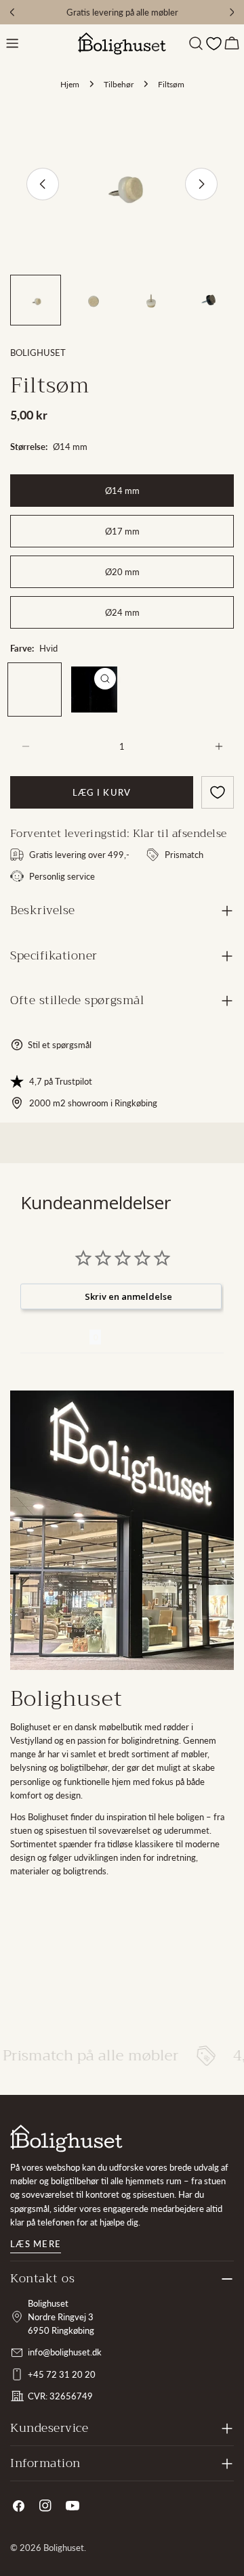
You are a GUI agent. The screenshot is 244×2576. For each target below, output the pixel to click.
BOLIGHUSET (38, 353)
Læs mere (36, 2244)
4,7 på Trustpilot (61, 1081)
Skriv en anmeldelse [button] (128, 1296)
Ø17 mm (122, 531)
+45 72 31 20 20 (62, 2374)
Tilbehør (119, 84)
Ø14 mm (122, 491)
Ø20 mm (122, 572)
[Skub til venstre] (43, 184)
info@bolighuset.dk (65, 2352)
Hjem (70, 84)
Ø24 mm (122, 612)
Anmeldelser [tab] (55, 1337)
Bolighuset (64, 2548)
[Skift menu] (12, 43)
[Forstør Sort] (105, 679)
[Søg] (196, 43)
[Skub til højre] (201, 184)
